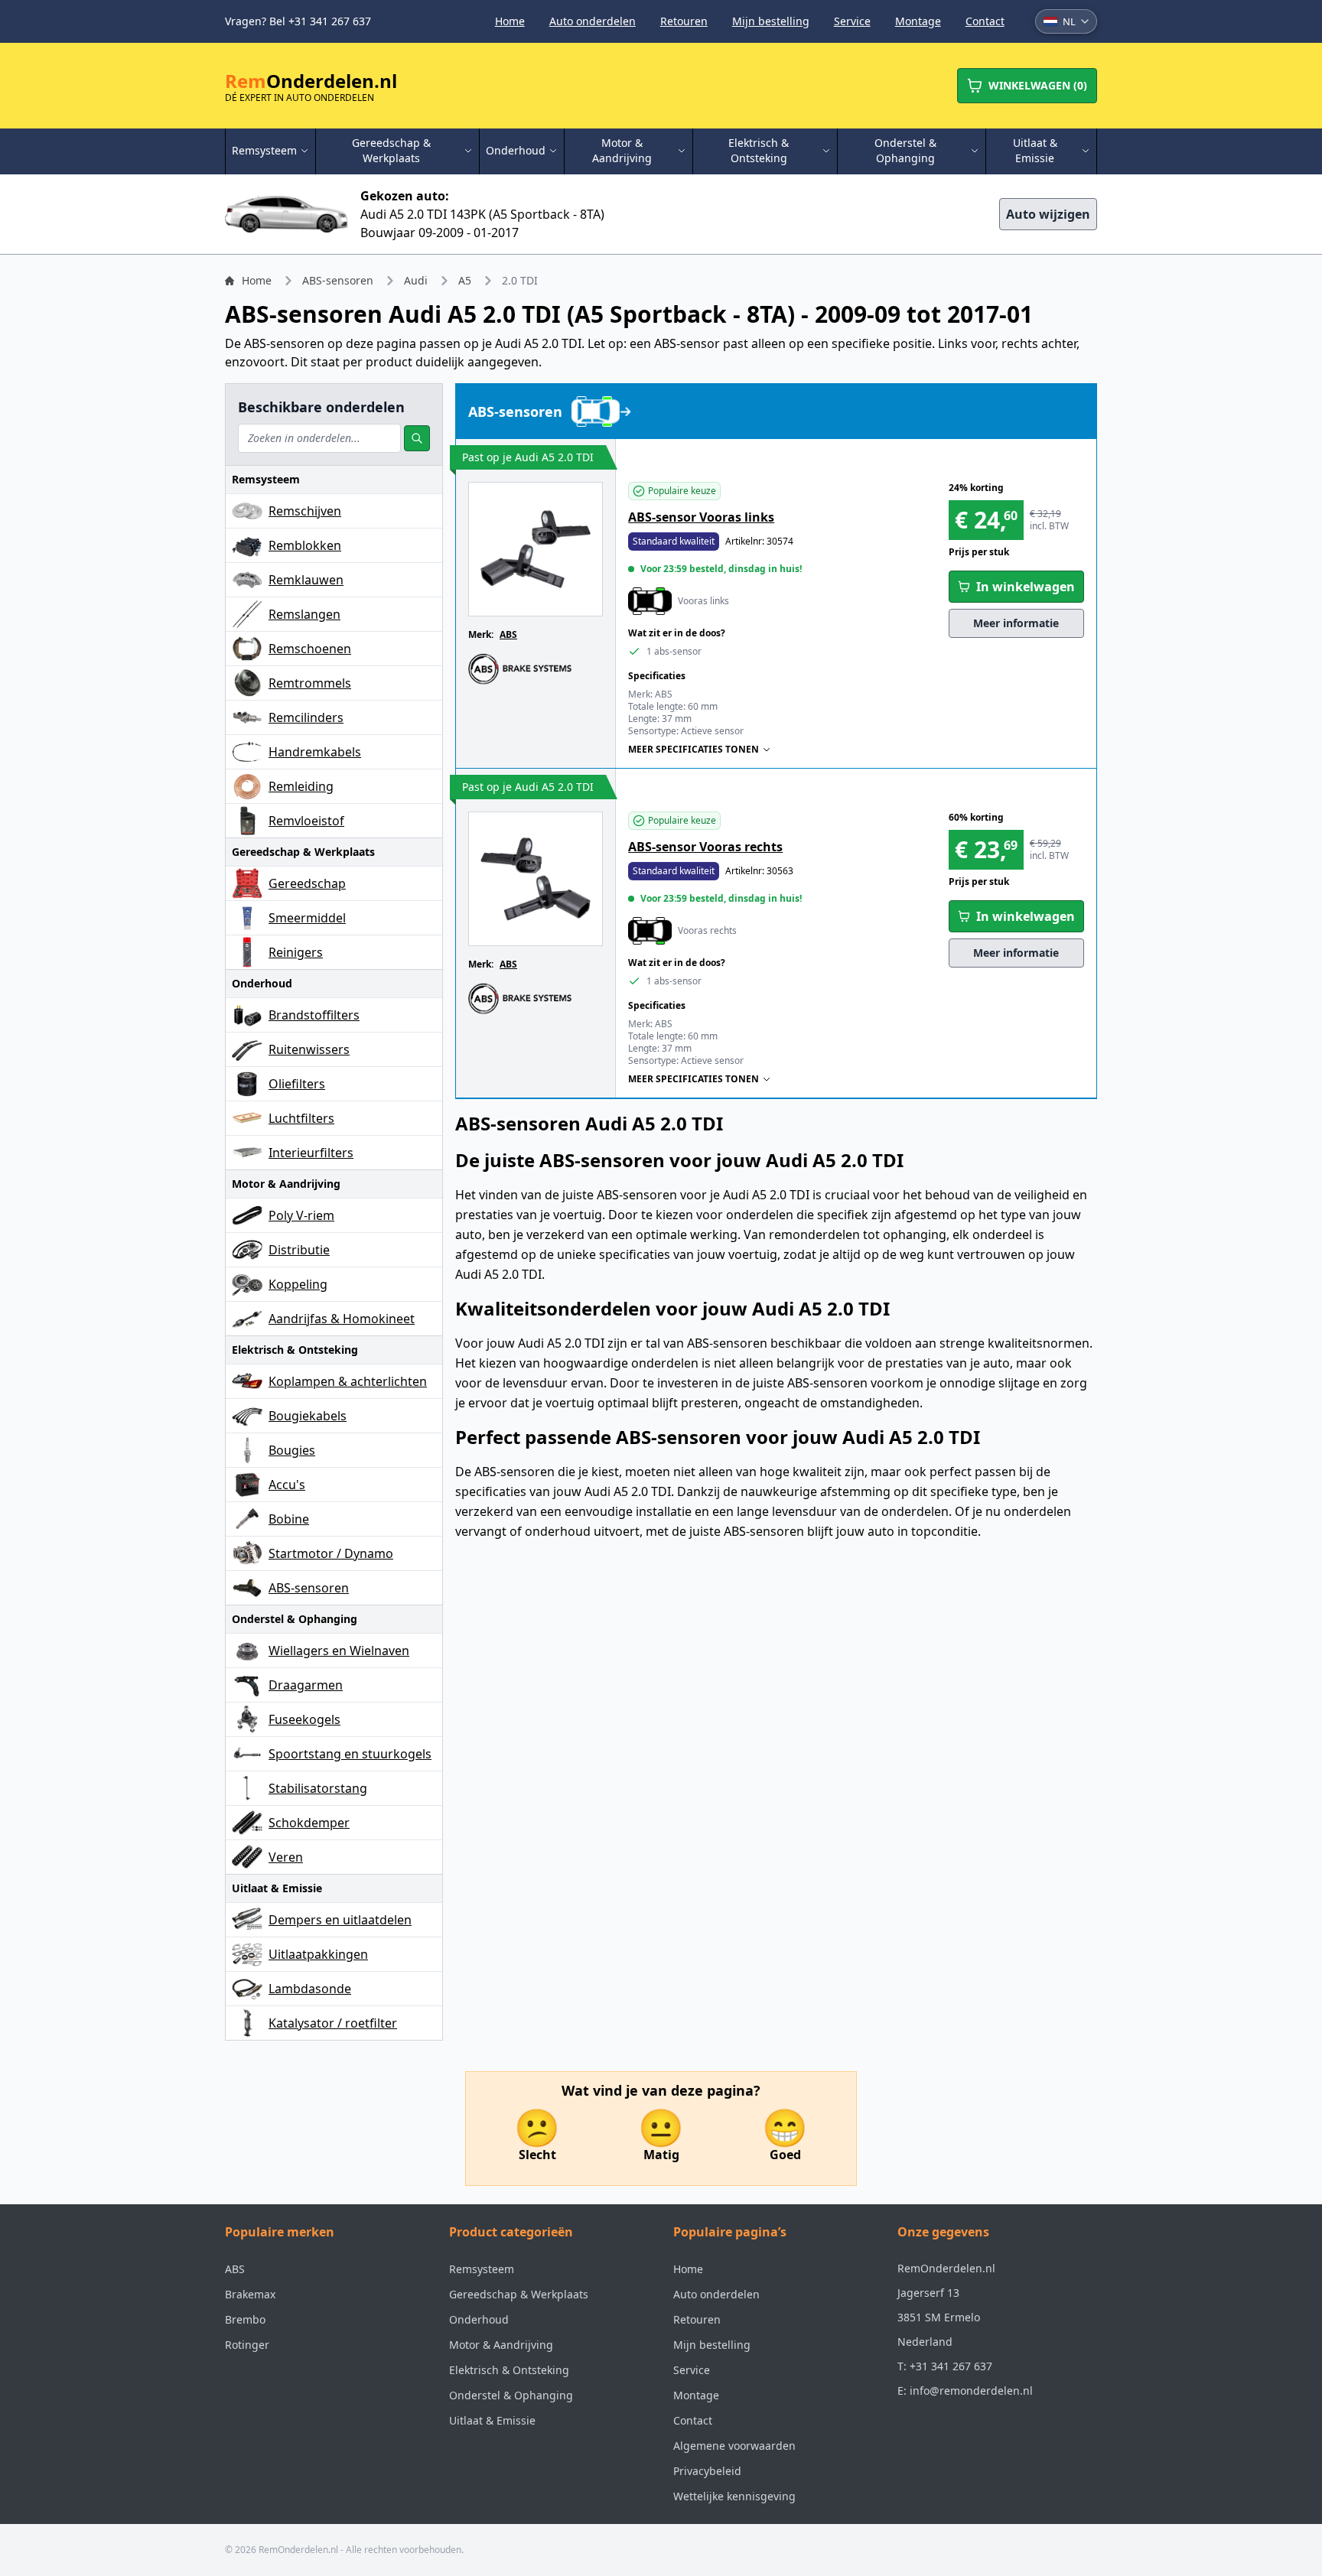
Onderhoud (479, 2319)
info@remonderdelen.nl (971, 2391)
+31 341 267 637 (951, 2366)
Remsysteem (482, 2269)
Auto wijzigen (1048, 214)
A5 (465, 280)
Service (852, 21)
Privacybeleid (707, 2471)
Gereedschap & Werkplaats (519, 2294)
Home (510, 21)
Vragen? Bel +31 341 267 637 (298, 21)
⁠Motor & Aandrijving (501, 2345)
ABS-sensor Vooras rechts (705, 847)
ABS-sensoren (338, 280)
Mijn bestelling (771, 21)
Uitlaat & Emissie (492, 2420)
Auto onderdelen (593, 21)
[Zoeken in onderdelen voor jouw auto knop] (417, 438)
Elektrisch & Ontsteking (509, 2370)
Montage (918, 21)
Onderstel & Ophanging (511, 2395)
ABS (508, 634)
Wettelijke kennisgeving (734, 2496)
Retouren (684, 21)
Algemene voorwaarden (734, 2446)
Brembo (245, 2319)
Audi (416, 280)
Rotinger (247, 2345)
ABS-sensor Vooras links (701, 517)
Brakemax (250, 2294)
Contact (985, 21)
